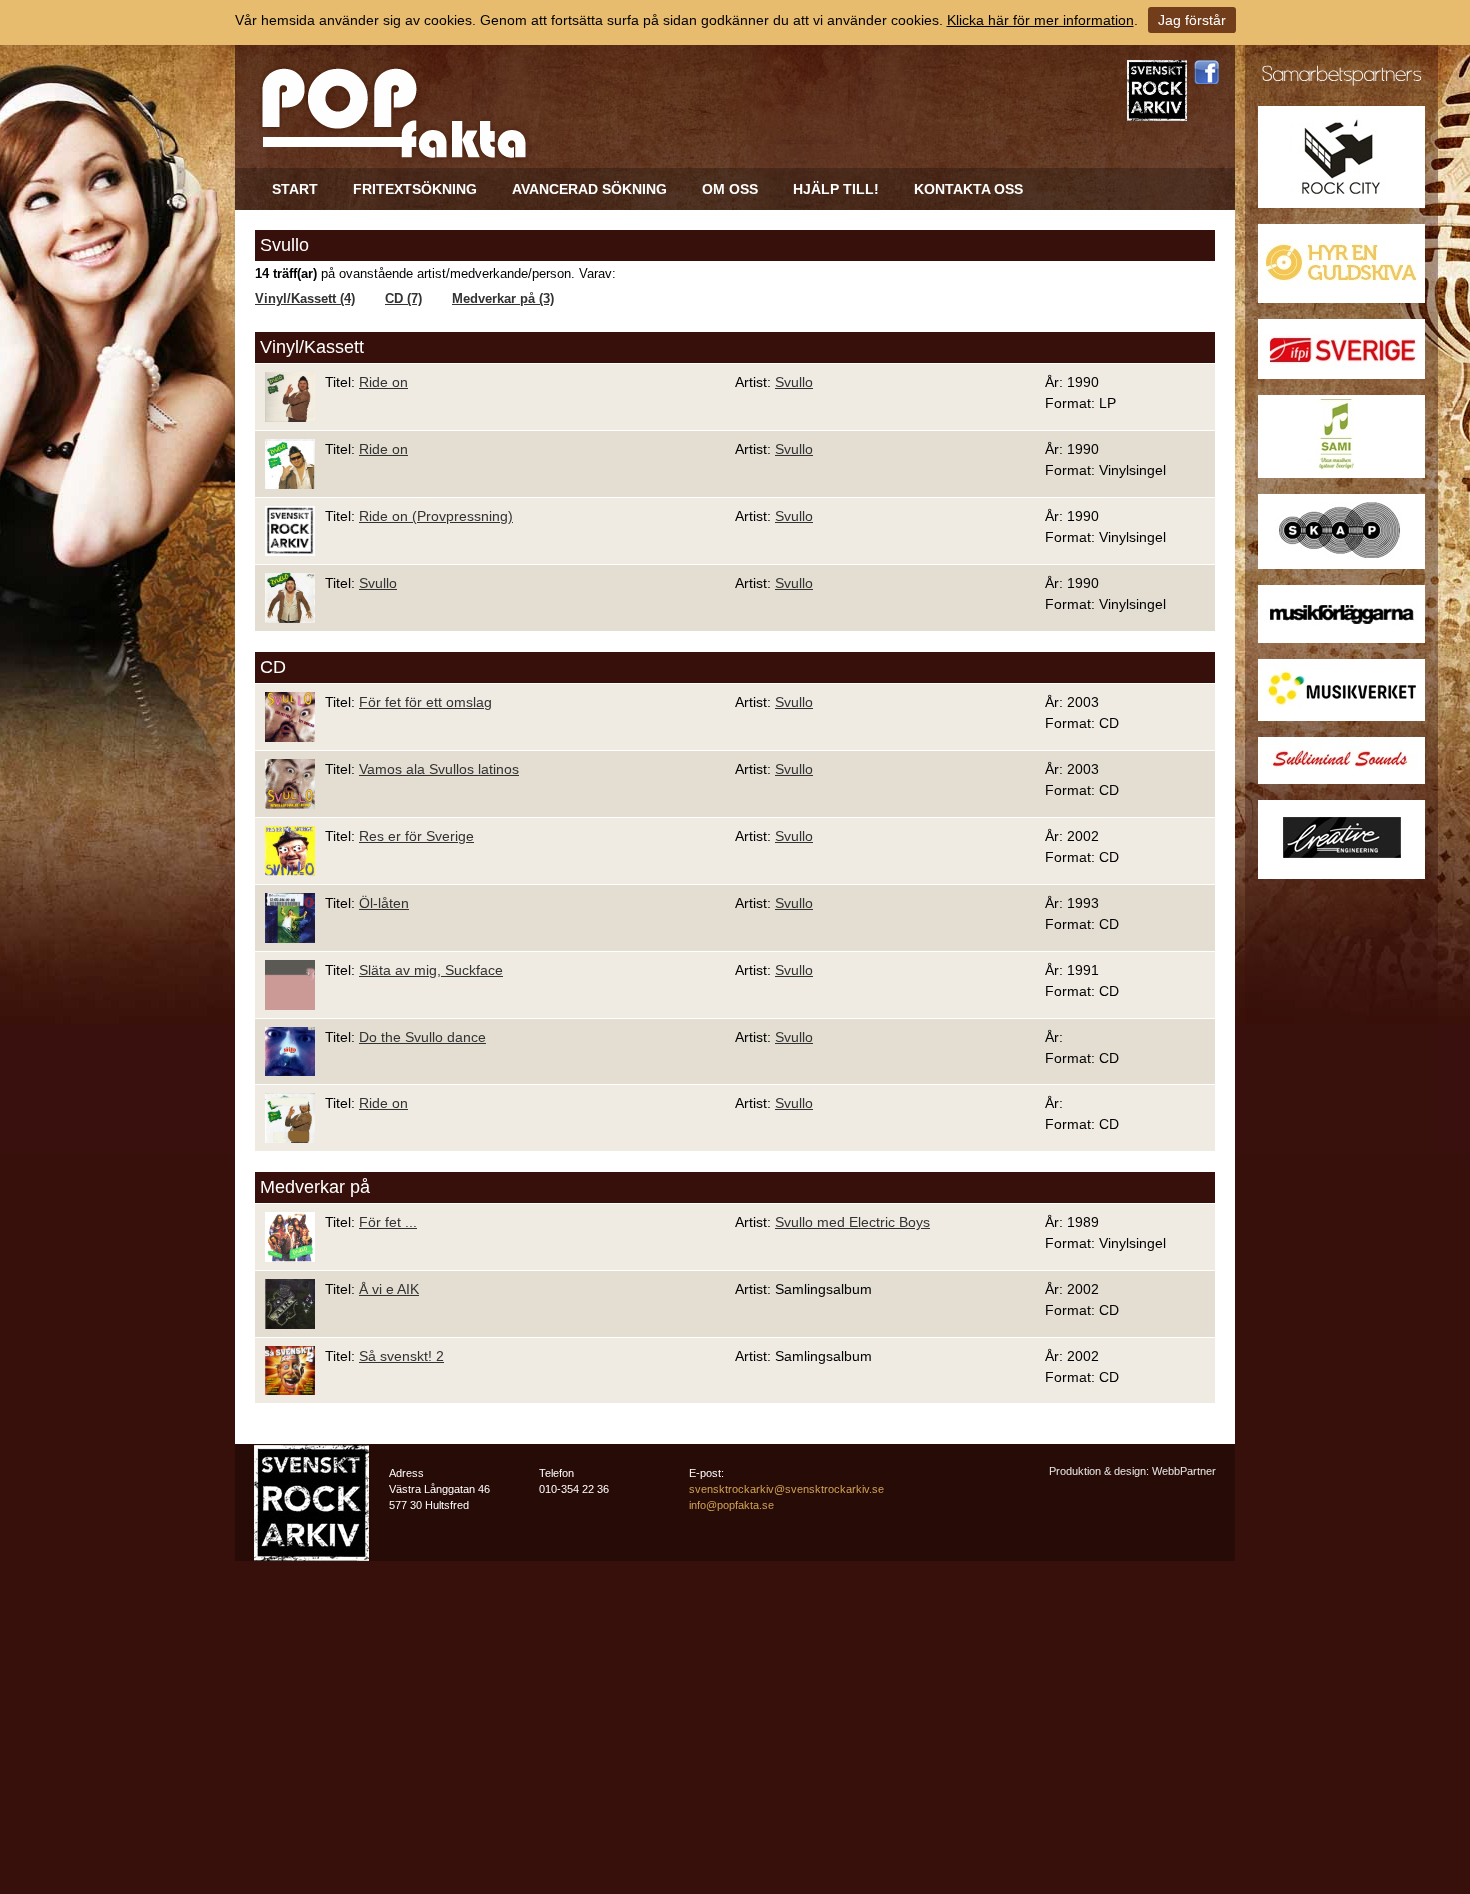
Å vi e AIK (389, 1289)
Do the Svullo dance (422, 1037)
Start (295, 189)
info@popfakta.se (731, 1505)
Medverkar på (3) (503, 299)
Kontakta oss (968, 189)
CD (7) (403, 299)
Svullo (794, 382)
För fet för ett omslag (425, 702)
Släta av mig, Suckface (431, 970)
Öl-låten (384, 903)
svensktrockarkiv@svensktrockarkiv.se (786, 1489)
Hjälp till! (836, 189)
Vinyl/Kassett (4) (305, 299)
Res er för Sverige (416, 836)
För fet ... (388, 1222)
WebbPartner (1184, 1471)
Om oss (730, 189)
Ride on (383, 382)
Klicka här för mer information (1040, 20)
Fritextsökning (415, 189)
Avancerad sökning (589, 189)
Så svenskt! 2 (401, 1356)
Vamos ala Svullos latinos (439, 769)
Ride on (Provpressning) (436, 516)
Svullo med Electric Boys (852, 1222)
